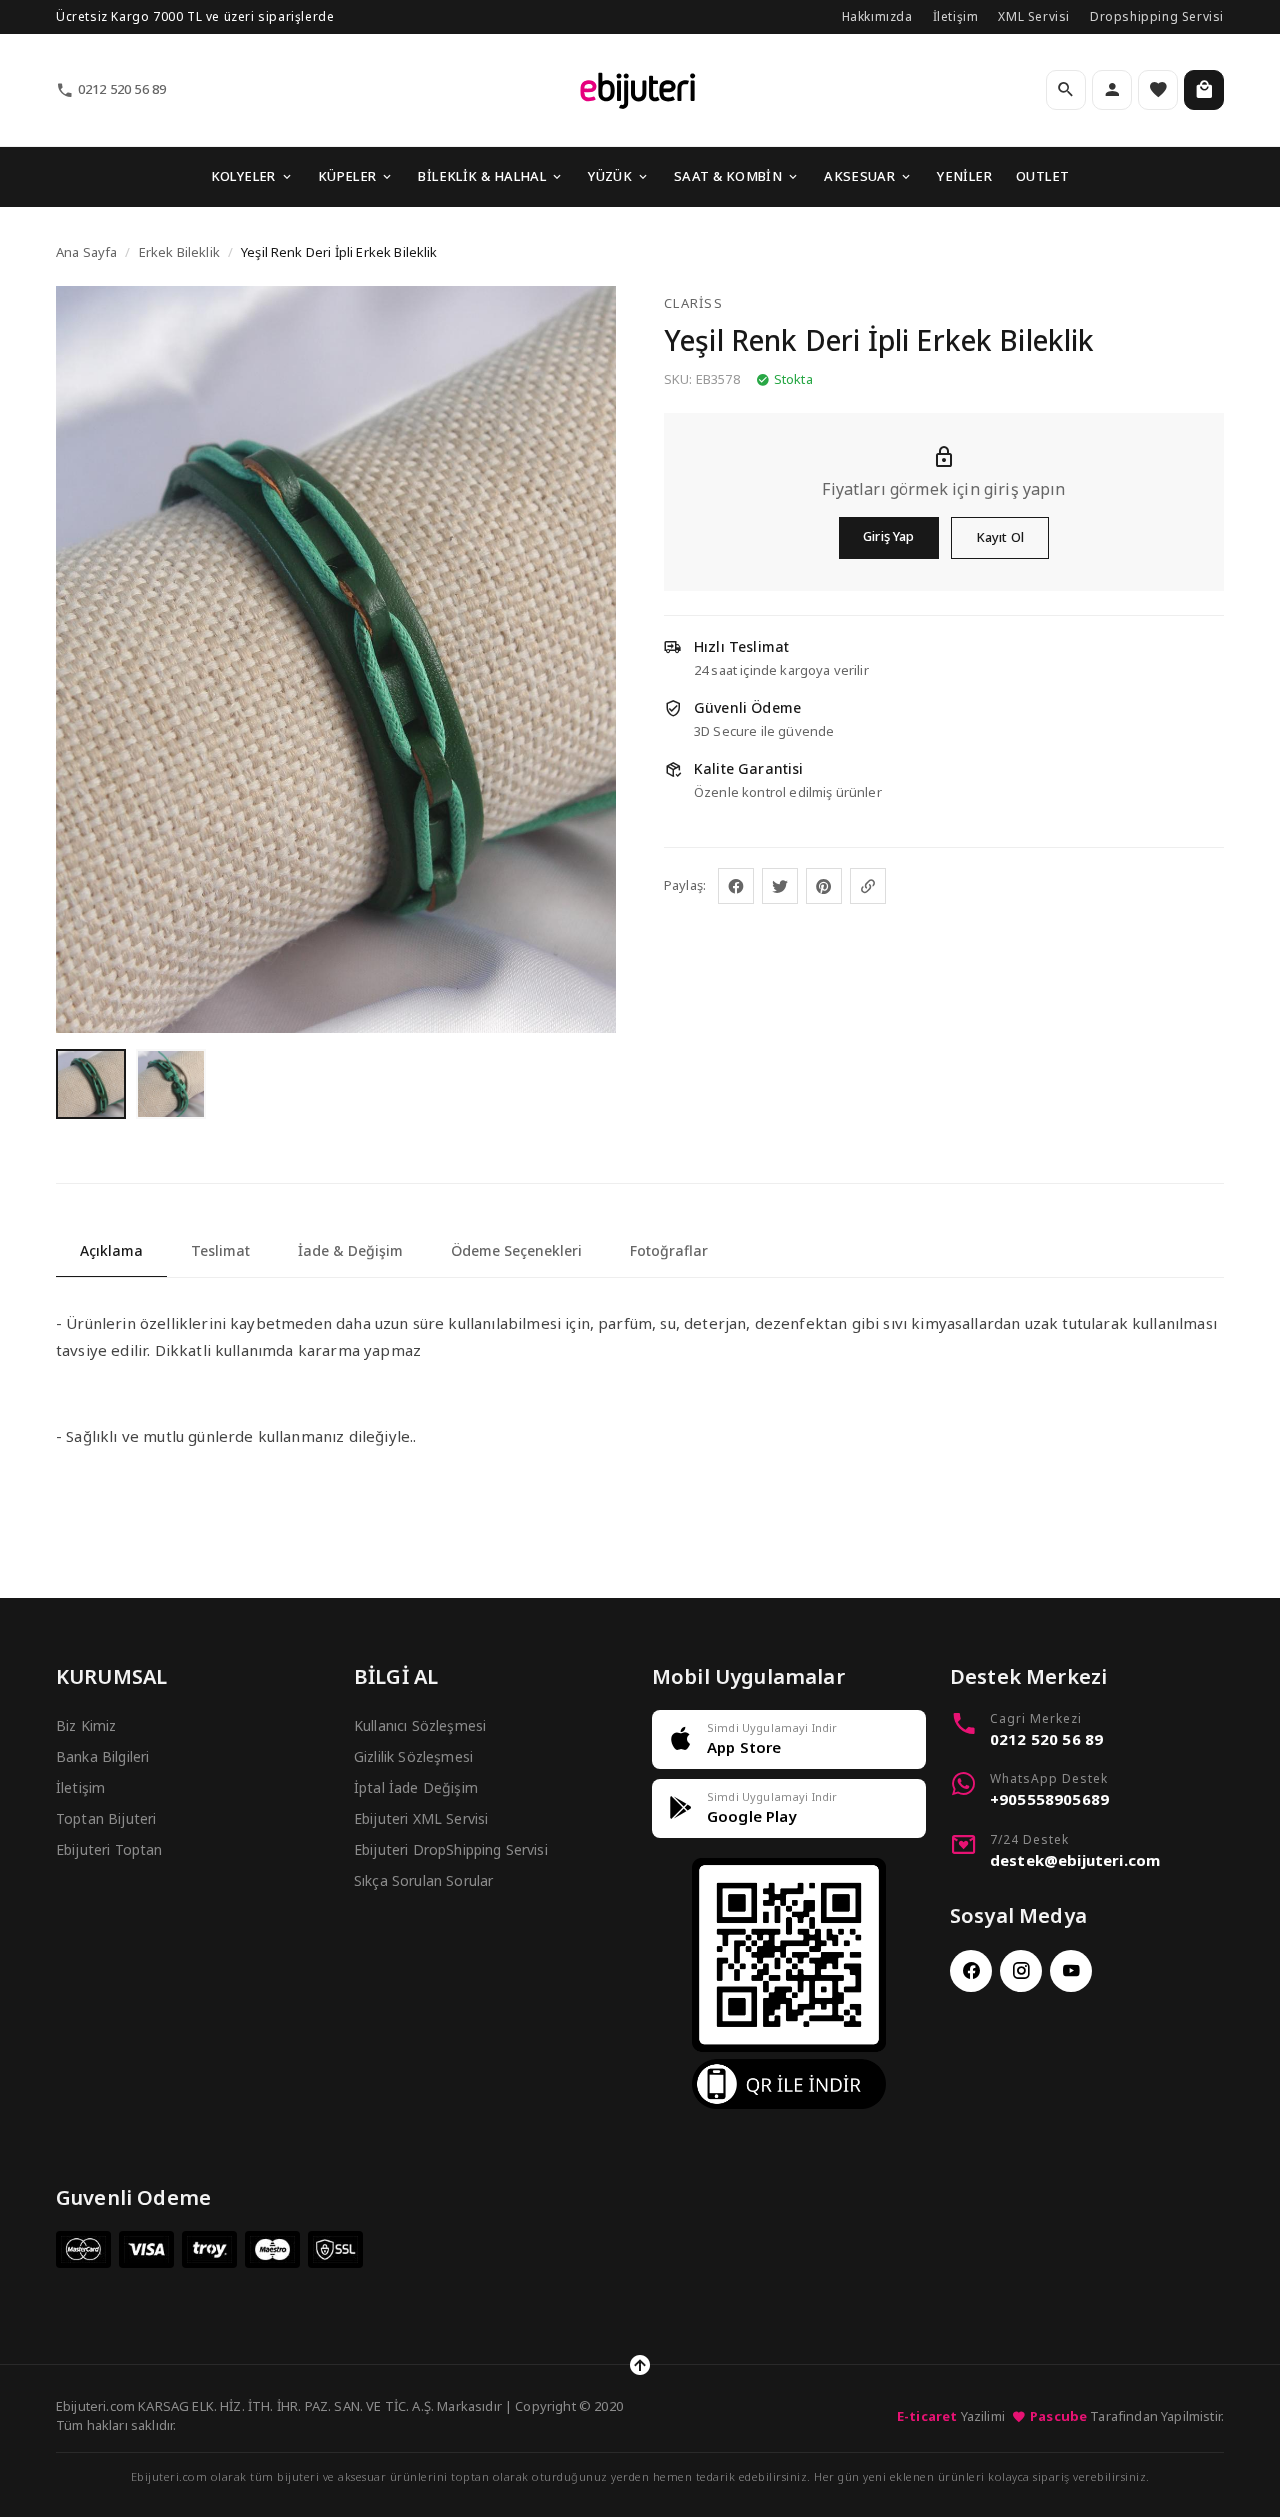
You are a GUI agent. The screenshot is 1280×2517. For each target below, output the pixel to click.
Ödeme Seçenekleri (516, 1250)
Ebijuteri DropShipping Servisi (451, 1849)
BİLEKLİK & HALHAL (482, 176)
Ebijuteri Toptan (109, 1849)
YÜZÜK (610, 176)
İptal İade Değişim (416, 1787)
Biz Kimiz (86, 1725)
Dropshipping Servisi (1157, 16)
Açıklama (111, 1250)
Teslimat (220, 1250)
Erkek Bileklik (179, 252)
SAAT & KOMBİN (728, 176)
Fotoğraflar (669, 1250)
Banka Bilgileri (102, 1756)
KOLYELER (243, 176)
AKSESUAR (859, 176)
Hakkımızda (877, 16)
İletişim (956, 16)
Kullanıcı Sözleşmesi (420, 1725)
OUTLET (1042, 176)
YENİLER (964, 176)
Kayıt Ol (1000, 537)
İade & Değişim (350, 1250)
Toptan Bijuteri (106, 1818)
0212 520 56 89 (122, 89)
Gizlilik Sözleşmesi (413, 1756)
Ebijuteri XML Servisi (421, 1818)
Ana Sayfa (86, 252)
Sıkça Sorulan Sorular (423, 1880)
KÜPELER (347, 176)
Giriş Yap (888, 536)
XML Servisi (1034, 16)
